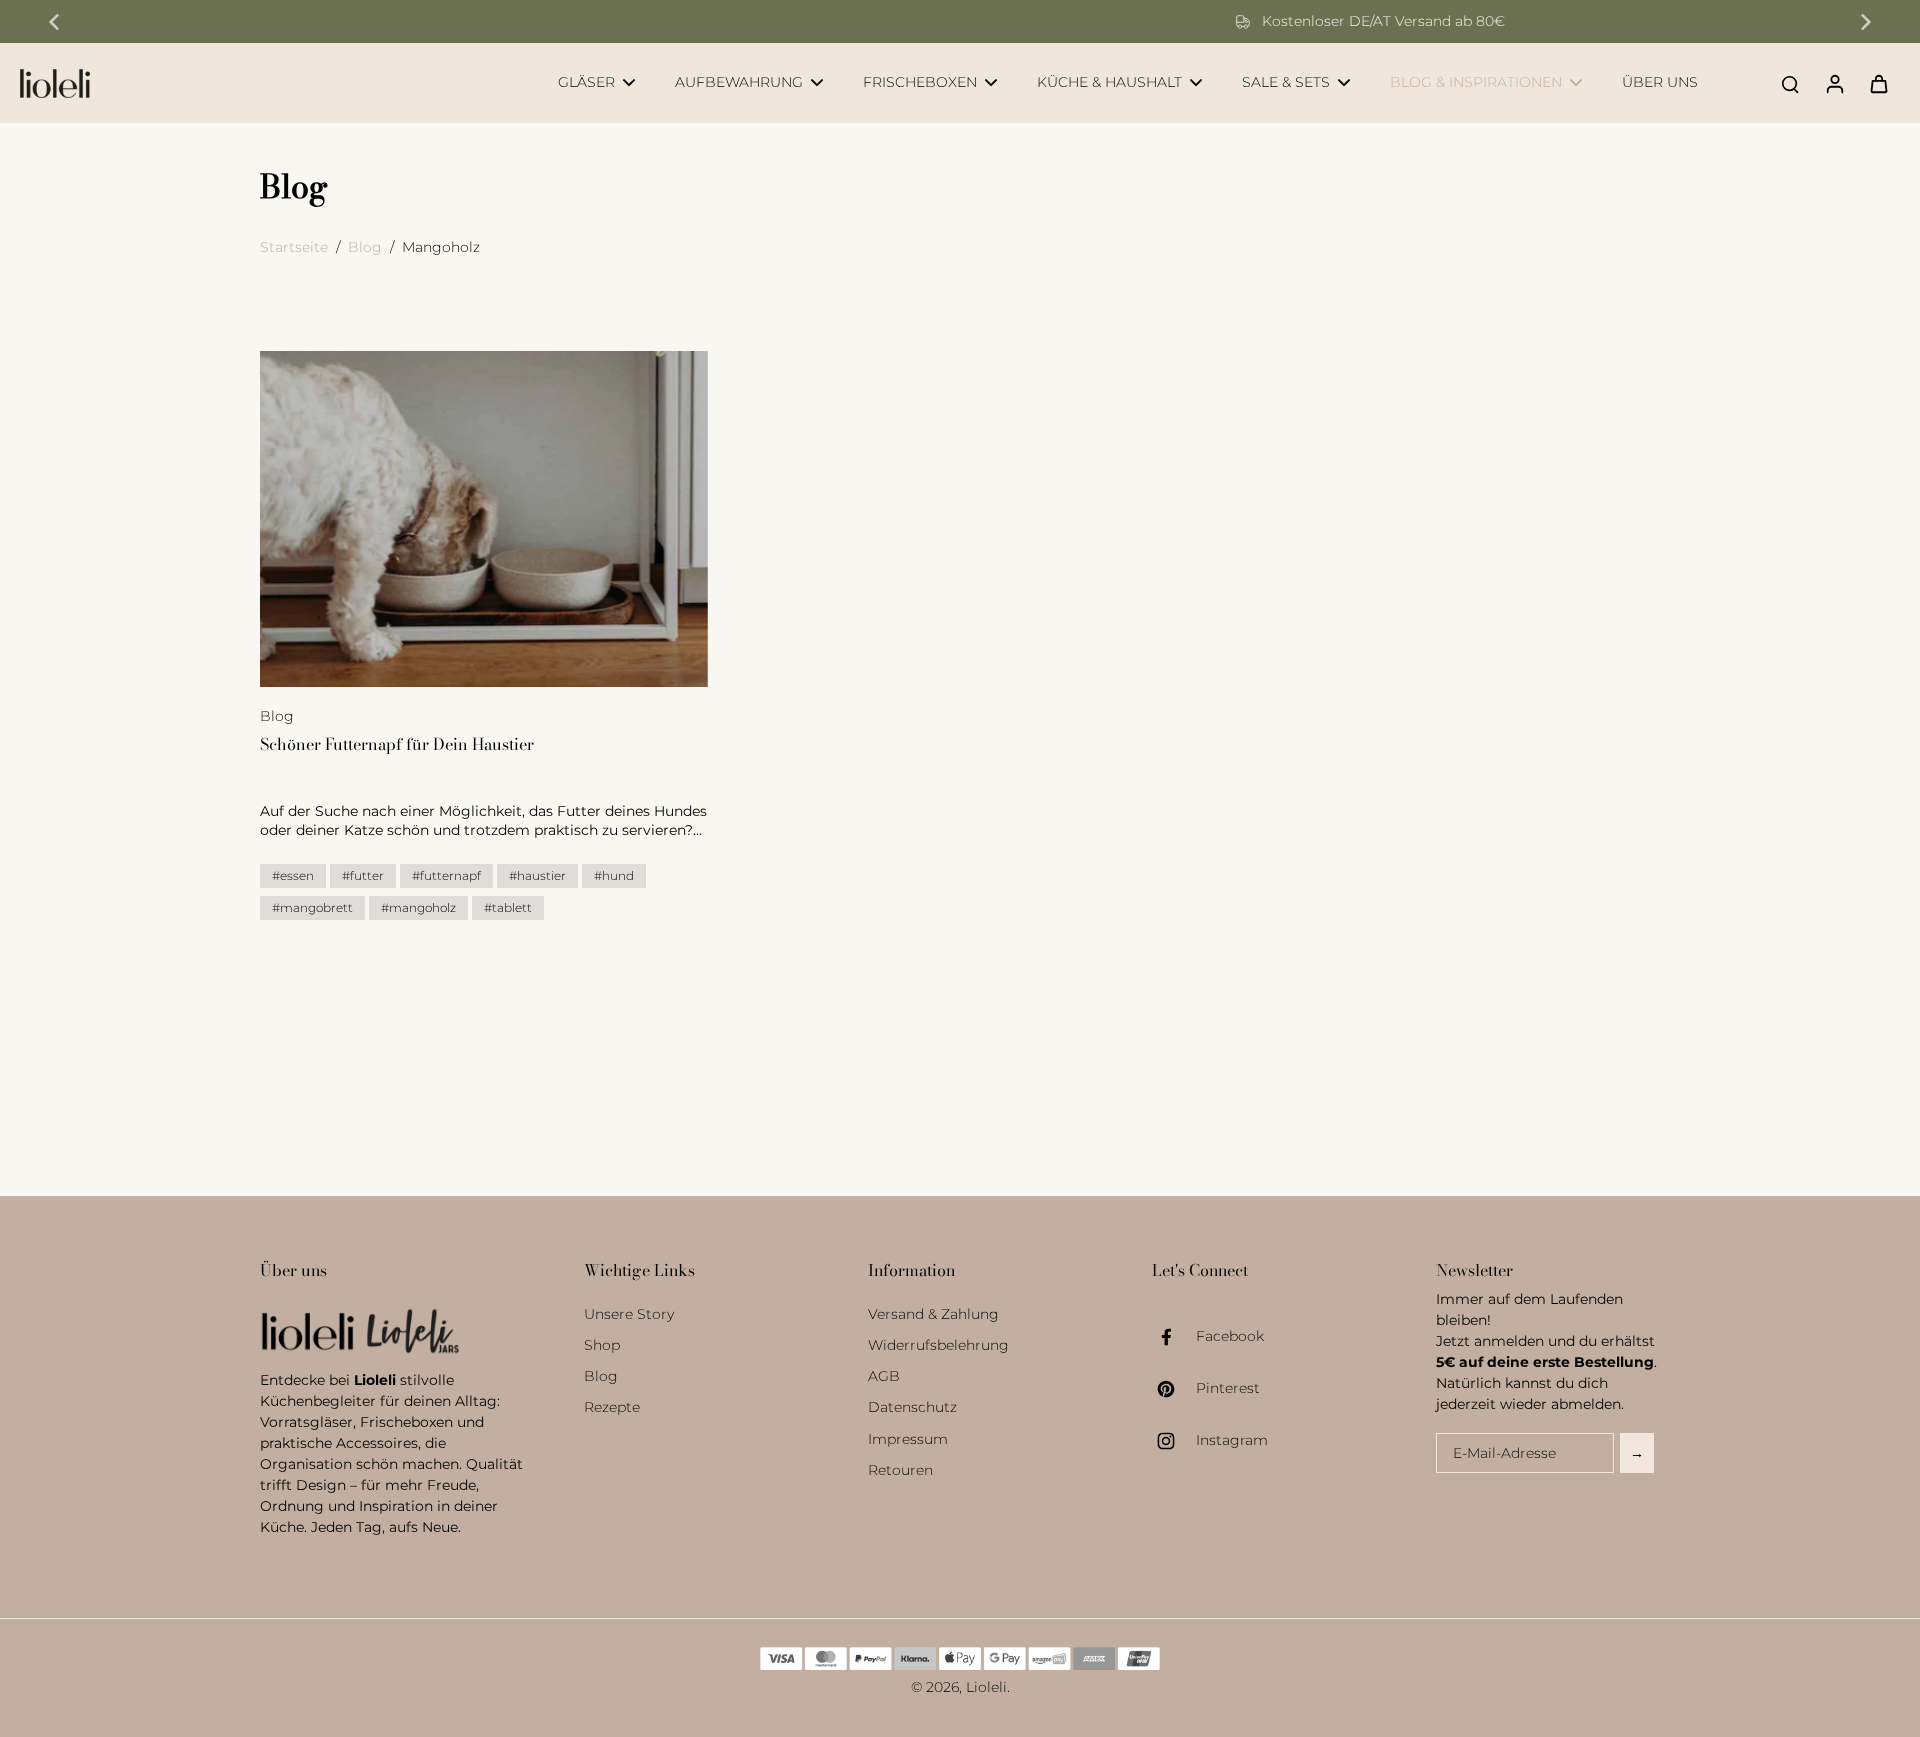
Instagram (1232, 1440)
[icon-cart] (1878, 83)
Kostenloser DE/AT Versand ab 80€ (973, 21)
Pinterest (1228, 1388)
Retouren (900, 1470)
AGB (884, 1376)
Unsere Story (629, 1314)
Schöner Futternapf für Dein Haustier (397, 744)
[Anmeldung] (1834, 83)
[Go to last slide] (54, 22)
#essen (293, 875)
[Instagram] (1174, 1441)
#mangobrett (312, 907)
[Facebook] (1174, 1337)
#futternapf (446, 875)
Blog (365, 247)
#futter (363, 875)
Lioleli (986, 1687)
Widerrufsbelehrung (938, 1345)
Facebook (1230, 1336)
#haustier (537, 875)
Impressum (908, 1439)
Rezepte (612, 1407)
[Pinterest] (1174, 1389)
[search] (1790, 83)
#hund (614, 875)
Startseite (294, 247)
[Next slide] (1866, 22)
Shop (602, 1345)
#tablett (508, 907)
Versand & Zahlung (933, 1314)
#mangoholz (418, 907)
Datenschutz (912, 1407)
